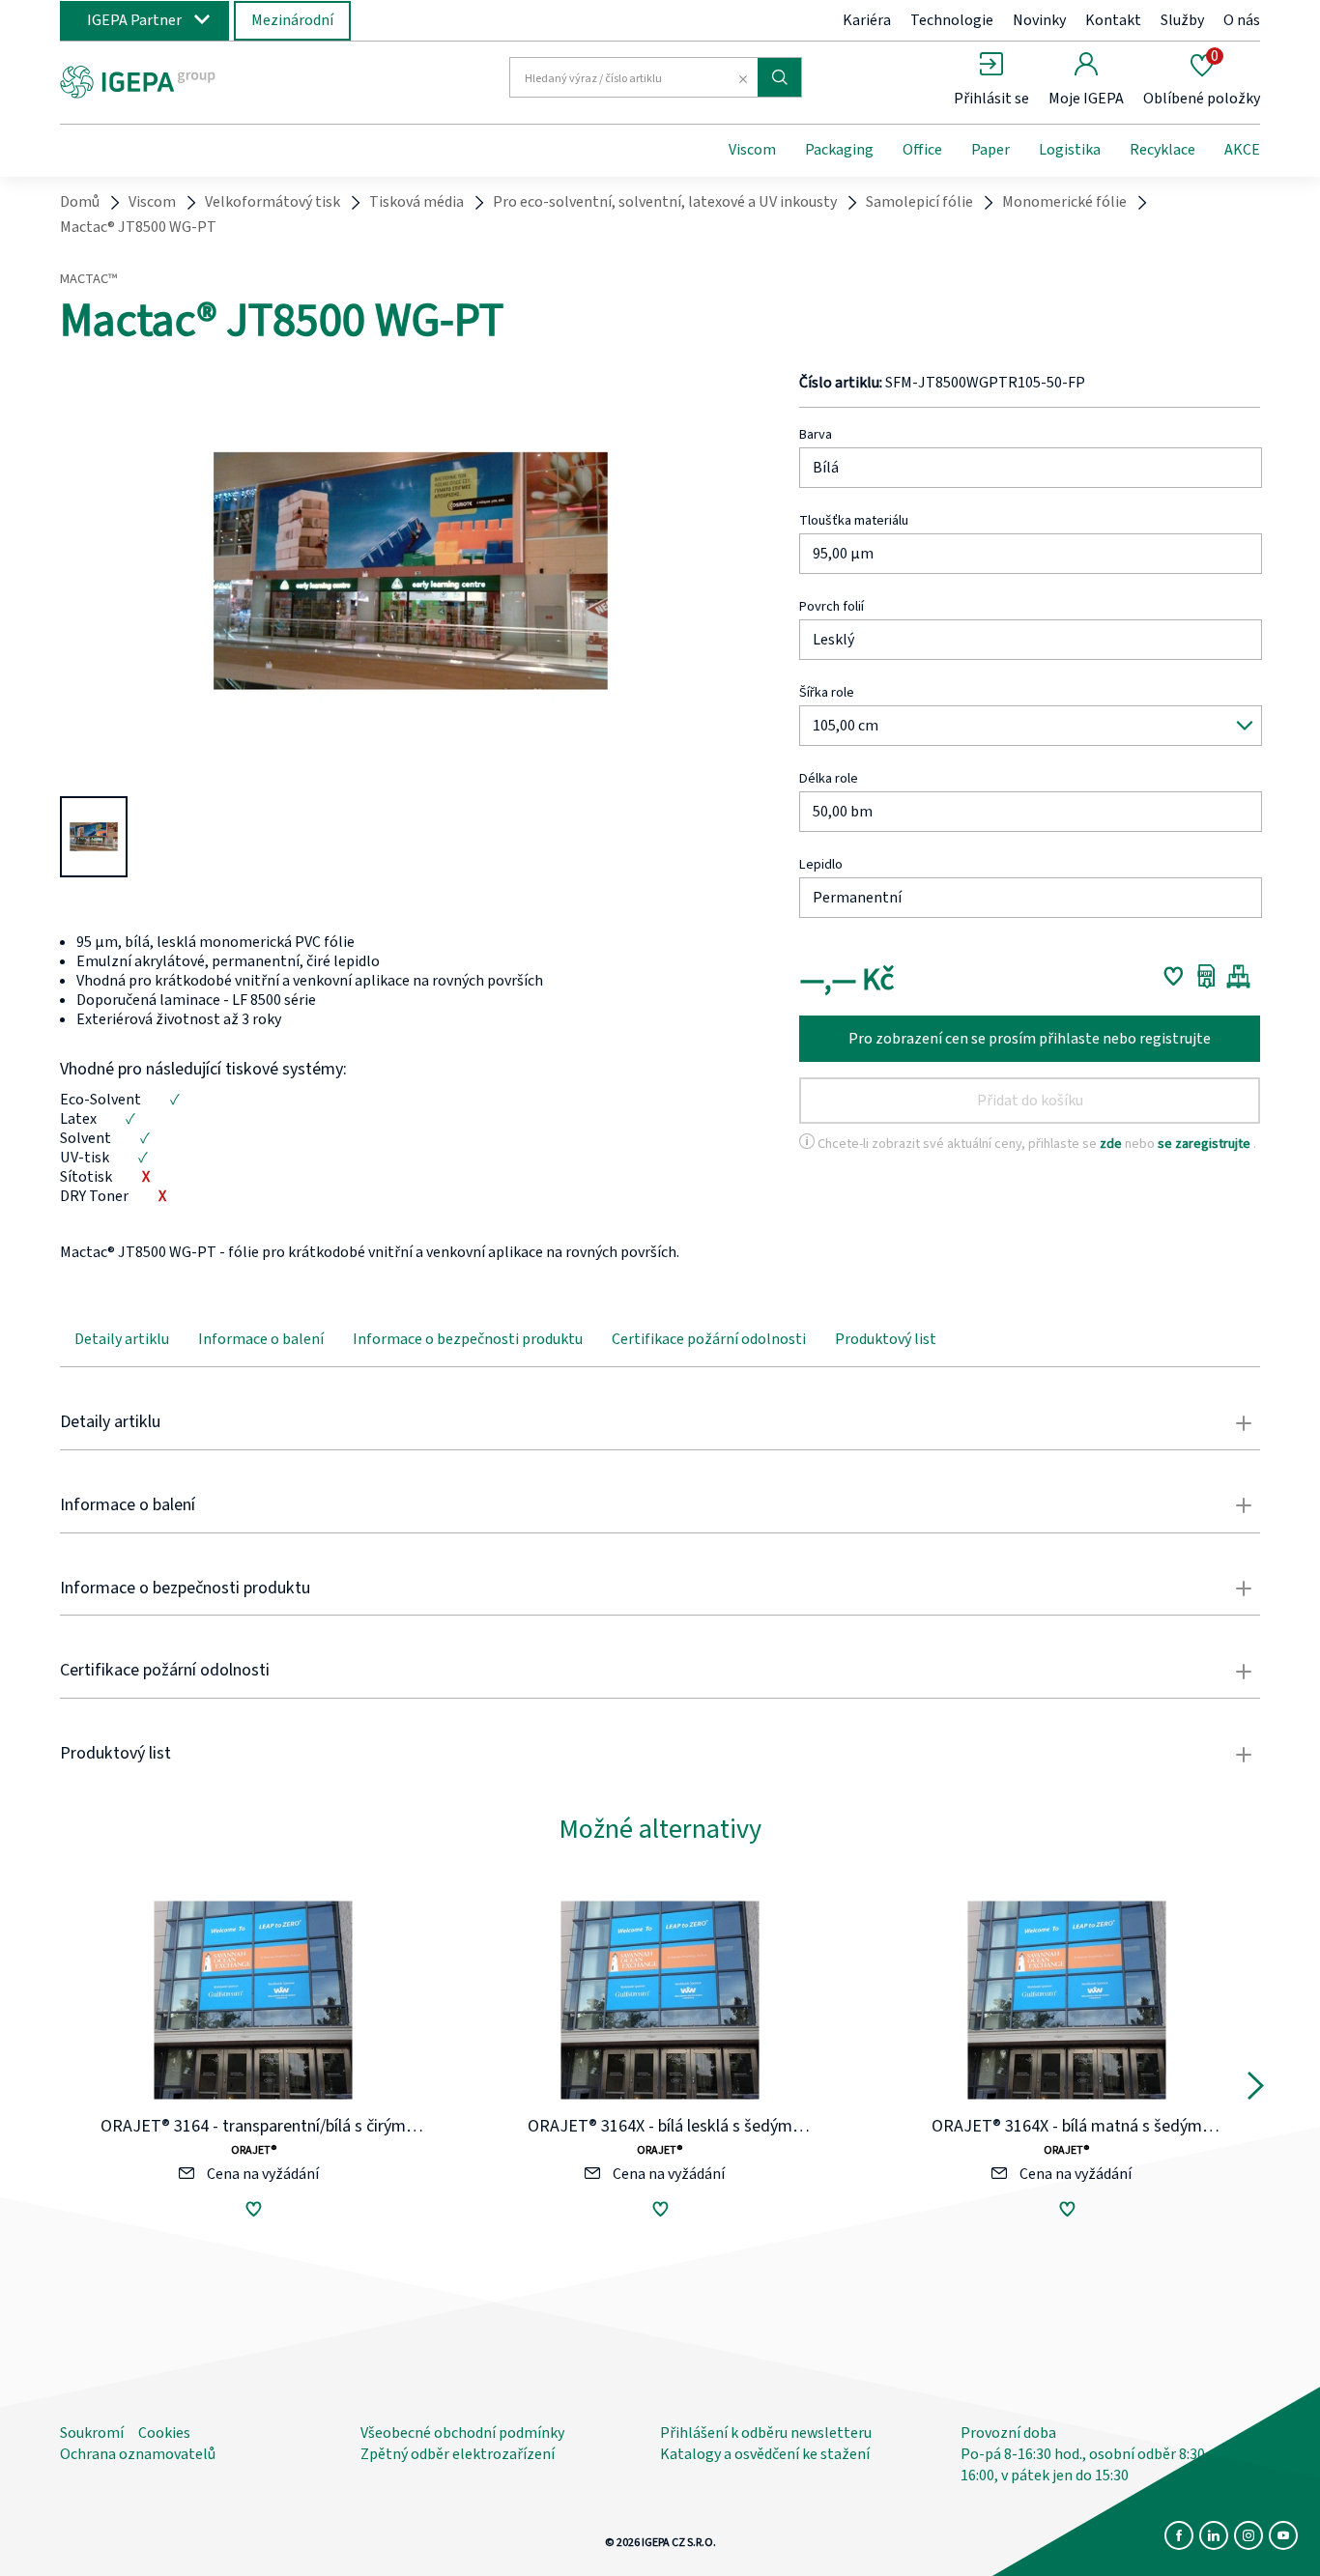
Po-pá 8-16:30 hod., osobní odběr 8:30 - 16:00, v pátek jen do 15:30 (1087, 2465)
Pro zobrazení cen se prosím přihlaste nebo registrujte (1030, 1039)
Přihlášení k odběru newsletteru (766, 2433)
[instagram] (1248, 2535)
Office (922, 150)
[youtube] (1283, 2535)
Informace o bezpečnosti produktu (468, 1339)
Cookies (164, 2433)
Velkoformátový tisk (273, 202)
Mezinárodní (292, 20)
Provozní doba (1008, 2433)
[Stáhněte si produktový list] (1206, 976)
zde (1112, 1144)
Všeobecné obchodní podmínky (462, 2433)
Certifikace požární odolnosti (709, 1339)
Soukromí (92, 2433)
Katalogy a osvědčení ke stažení (765, 2454)
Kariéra (867, 20)
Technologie (952, 20)
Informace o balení (261, 1339)
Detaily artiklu (122, 1339)
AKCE (1242, 150)
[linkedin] (1214, 2535)
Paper (990, 150)
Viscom (752, 150)
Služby (1182, 20)
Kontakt (1113, 20)
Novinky (1039, 20)
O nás (1242, 20)
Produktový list (886, 1339)
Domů (80, 202)
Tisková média (416, 202)
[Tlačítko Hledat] (779, 77)
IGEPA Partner (134, 20)
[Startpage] (218, 80)
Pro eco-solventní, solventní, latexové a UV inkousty (665, 202)
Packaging (839, 150)
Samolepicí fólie (919, 202)
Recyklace (1162, 150)
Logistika (1070, 150)
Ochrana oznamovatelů (138, 2454)
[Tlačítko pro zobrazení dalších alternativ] (1256, 2090)
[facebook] (1179, 2535)
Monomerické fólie (1064, 202)
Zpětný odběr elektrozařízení (458, 2454)
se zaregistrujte (1205, 1144)
